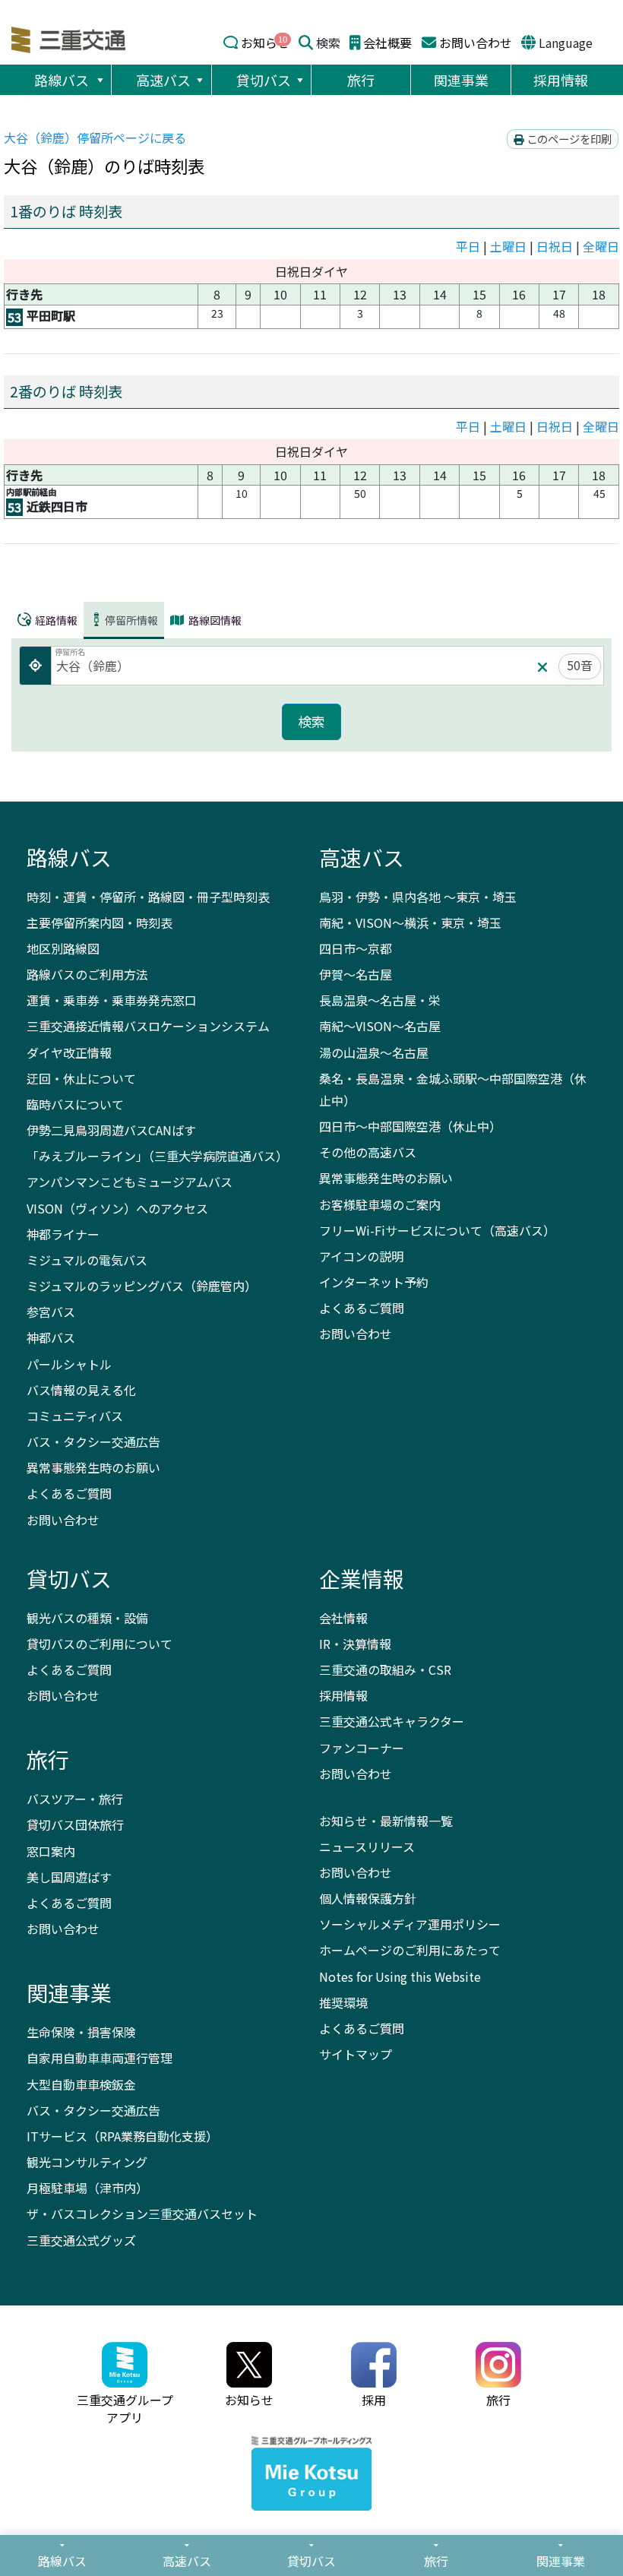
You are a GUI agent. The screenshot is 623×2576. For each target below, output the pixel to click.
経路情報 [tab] (55, 620)
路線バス (62, 80)
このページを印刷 (568, 139)
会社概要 (387, 43)
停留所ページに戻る (95, 138)
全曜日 (601, 246)
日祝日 (555, 246)
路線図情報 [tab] (214, 620)
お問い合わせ (476, 43)
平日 (468, 246)
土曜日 (508, 246)
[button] (100, 80)
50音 (580, 665)
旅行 (361, 80)
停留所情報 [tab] (131, 620)
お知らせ (265, 43)
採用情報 (561, 80)
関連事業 (461, 80)
